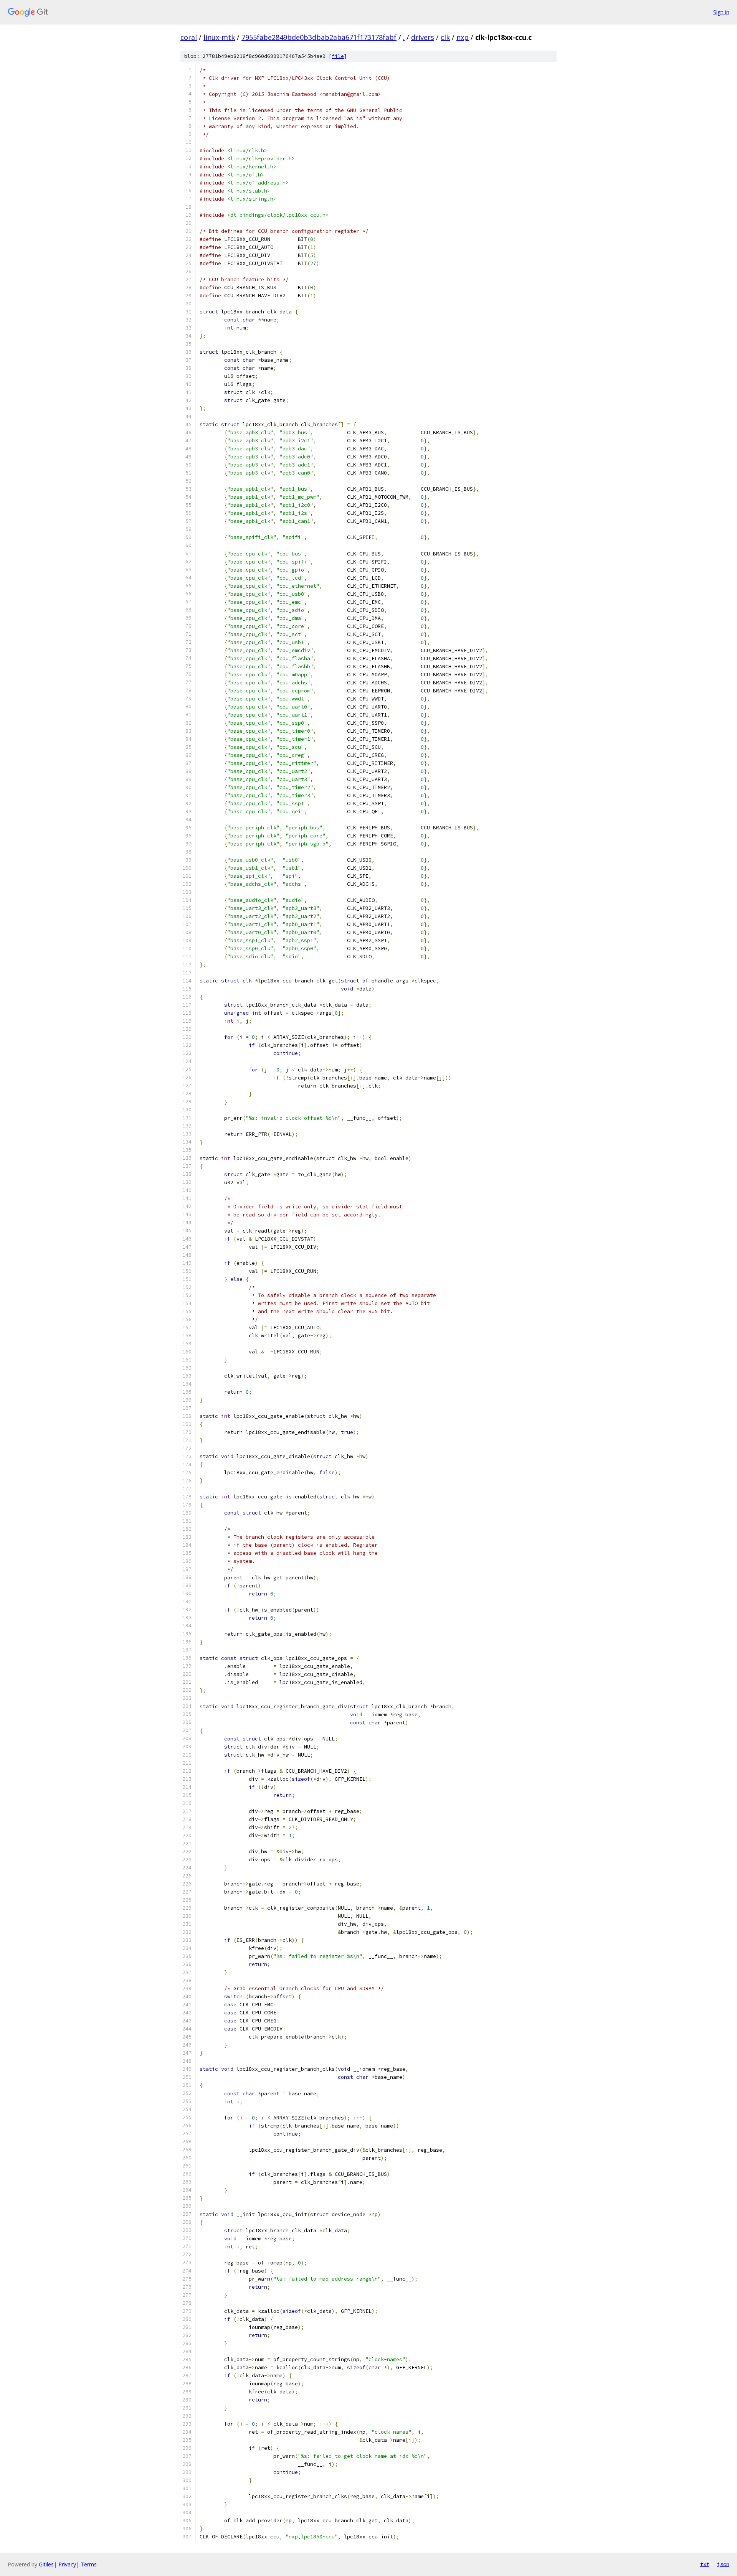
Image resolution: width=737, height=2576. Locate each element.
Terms (89, 2564)
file (338, 56)
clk (445, 37)
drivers (423, 37)
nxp (463, 37)
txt (705, 2564)
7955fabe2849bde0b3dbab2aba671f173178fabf (319, 37)
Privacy (67, 2564)
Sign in (721, 12)
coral (189, 37)
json (723, 2564)
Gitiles (46, 2564)
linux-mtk (219, 37)
